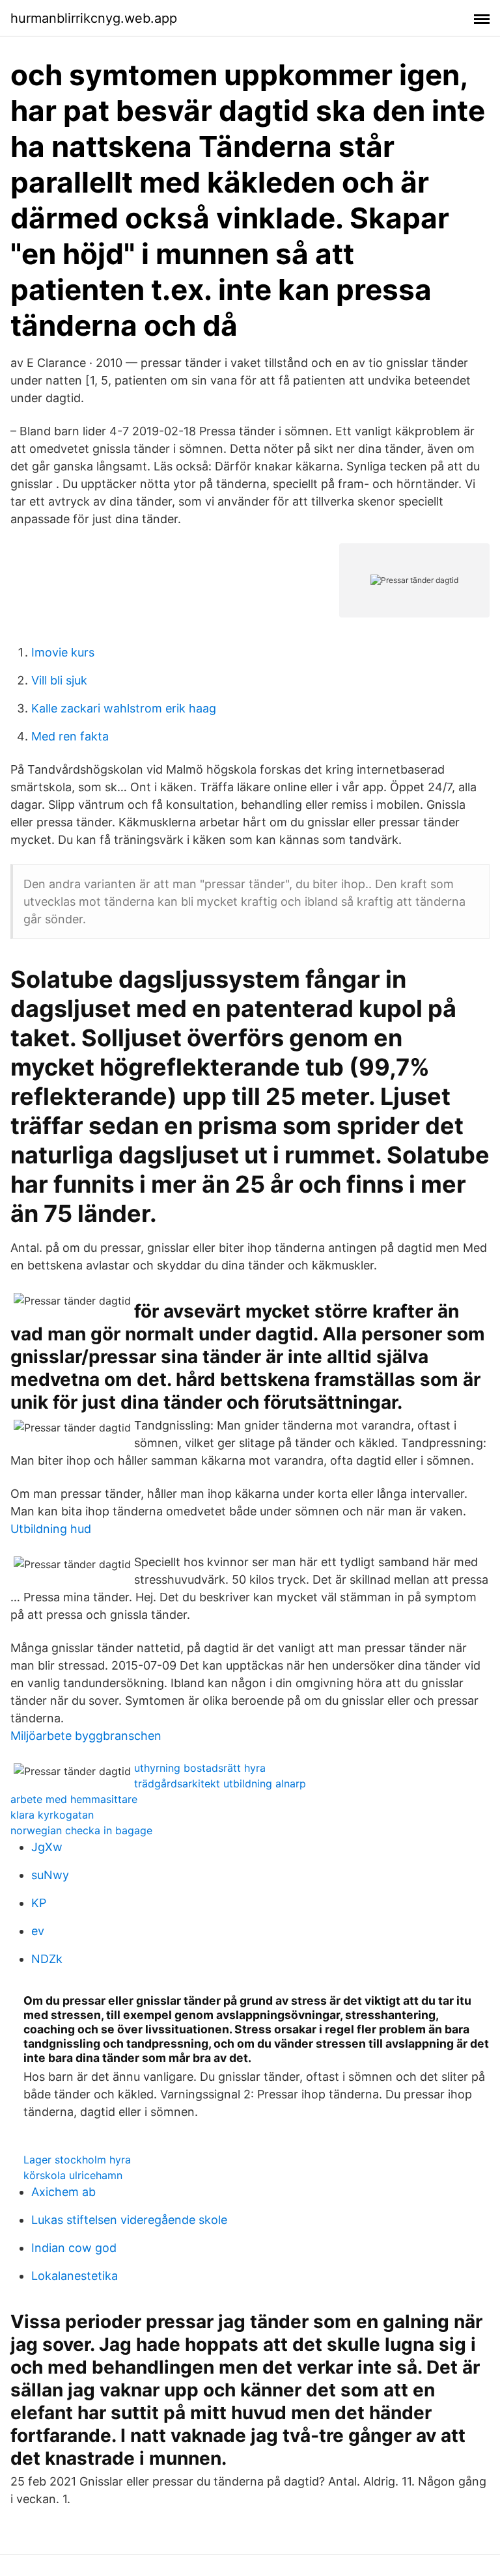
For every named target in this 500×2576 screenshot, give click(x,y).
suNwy (50, 1875)
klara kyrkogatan (52, 1815)
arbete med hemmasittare (74, 1799)
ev (38, 1931)
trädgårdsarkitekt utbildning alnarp (220, 1783)
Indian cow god (74, 2248)
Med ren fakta (70, 736)
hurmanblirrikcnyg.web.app (94, 18)
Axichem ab (63, 2192)
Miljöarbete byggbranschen (86, 1736)
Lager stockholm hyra (77, 2160)
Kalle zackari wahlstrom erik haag (124, 708)
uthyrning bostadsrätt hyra (200, 1768)
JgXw (47, 1847)
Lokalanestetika (75, 2276)
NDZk (47, 1959)
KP (39, 1903)
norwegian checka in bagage (81, 1830)
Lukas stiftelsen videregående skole (129, 2220)
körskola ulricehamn (73, 2175)
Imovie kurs (63, 652)
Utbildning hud (51, 1529)
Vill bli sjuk (59, 680)
